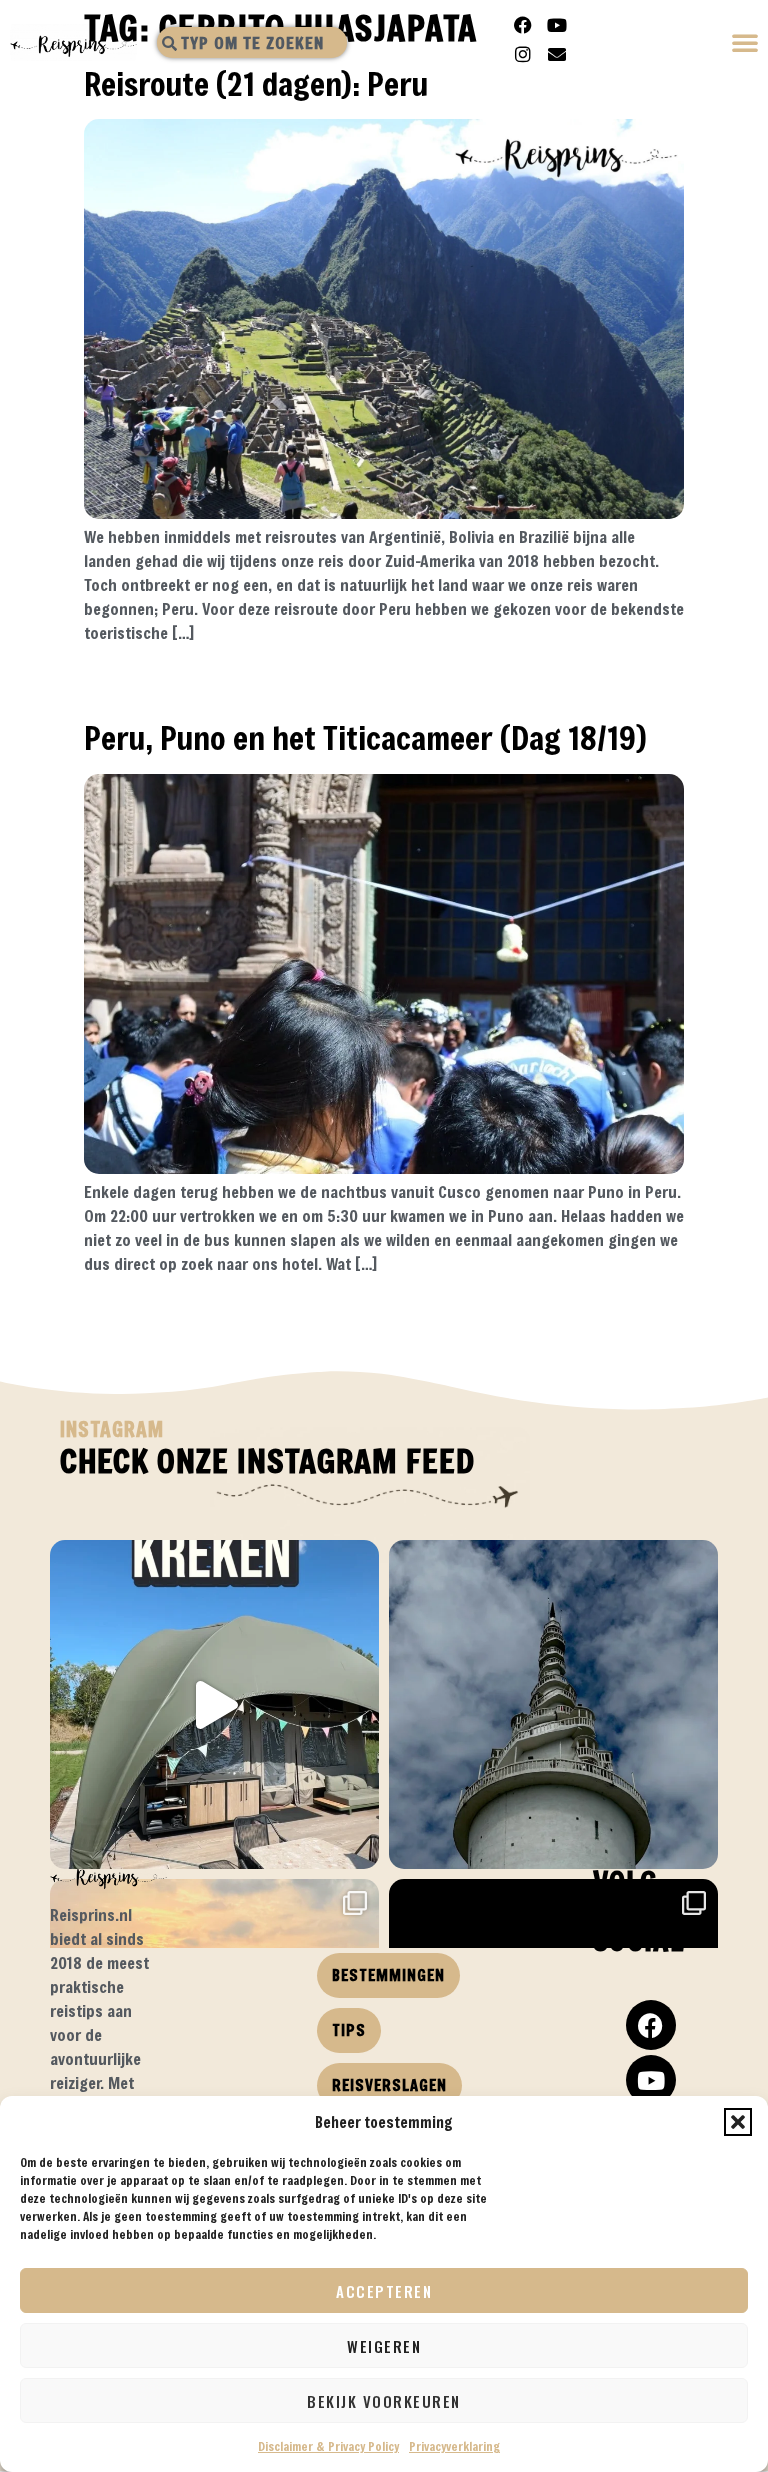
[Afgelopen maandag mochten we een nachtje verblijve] (214, 1704)
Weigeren (384, 2346)
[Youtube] (557, 25)
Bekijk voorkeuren (384, 2401)
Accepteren (384, 2291)
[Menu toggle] (746, 44)
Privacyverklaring (454, 2446)
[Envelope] (557, 54)
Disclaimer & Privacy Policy (328, 2446)
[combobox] (252, 42)
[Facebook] (523, 25)
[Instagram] (523, 54)
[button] (738, 2122)
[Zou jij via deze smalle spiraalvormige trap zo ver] (553, 1704)
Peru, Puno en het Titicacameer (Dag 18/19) (365, 737)
